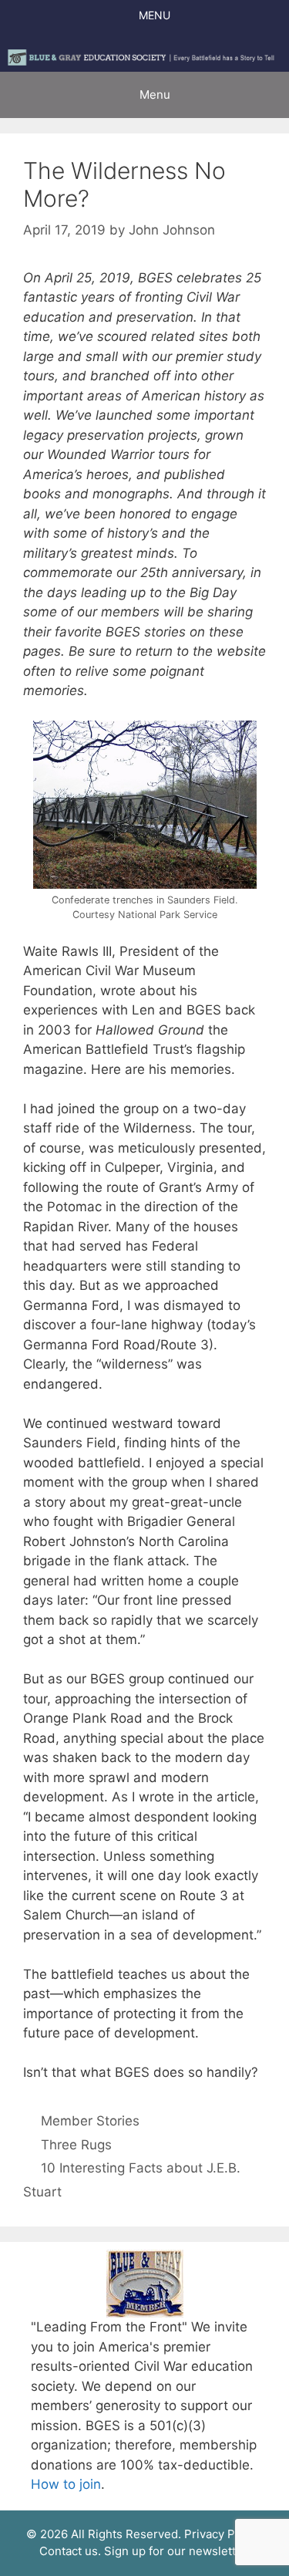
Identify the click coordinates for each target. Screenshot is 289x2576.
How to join (66, 2484)
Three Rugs (76, 2145)
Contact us (69, 2551)
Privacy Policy (222, 2534)
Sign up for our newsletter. (177, 2551)
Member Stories (90, 2121)
